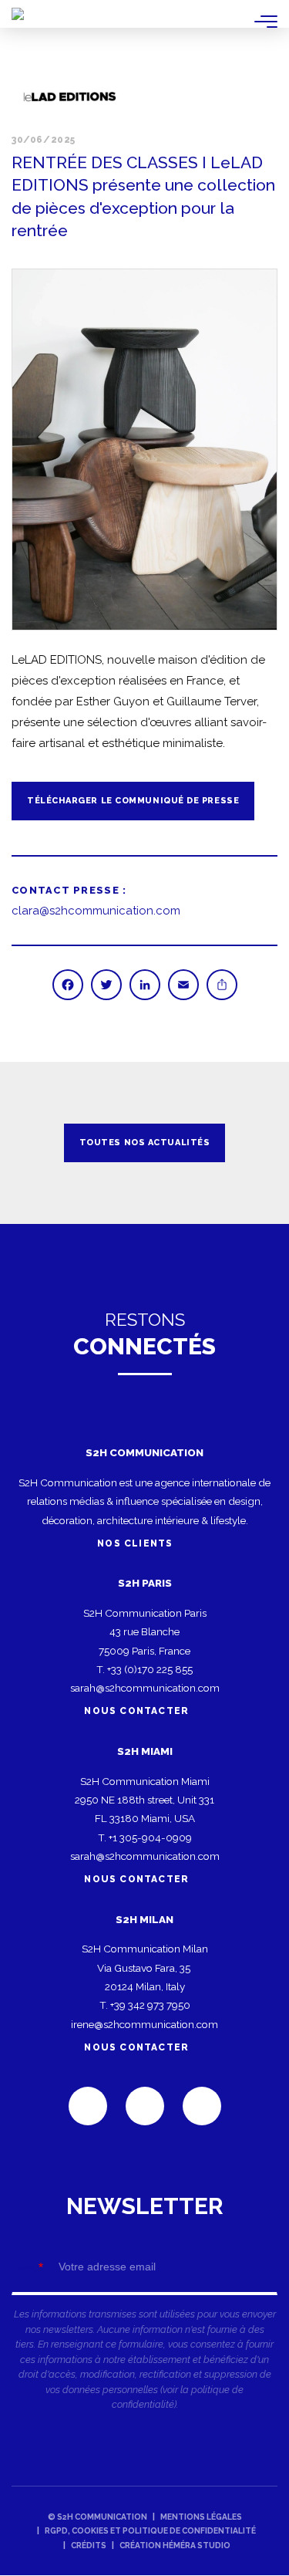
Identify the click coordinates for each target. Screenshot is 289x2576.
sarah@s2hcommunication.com (145, 1688)
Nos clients (136, 1543)
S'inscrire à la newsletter (144, 2309)
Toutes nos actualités (145, 1143)
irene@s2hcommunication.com (144, 2024)
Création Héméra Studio (175, 2545)
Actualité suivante (258, 1143)
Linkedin (88, 2106)
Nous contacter (136, 1711)
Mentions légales (201, 2517)
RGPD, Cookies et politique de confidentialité (150, 2530)
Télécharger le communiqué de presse (133, 801)
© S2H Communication (97, 2517)
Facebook (145, 2106)
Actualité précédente (31, 1143)
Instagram (202, 2106)
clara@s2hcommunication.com (96, 911)
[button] (144, 450)
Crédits (89, 2545)
